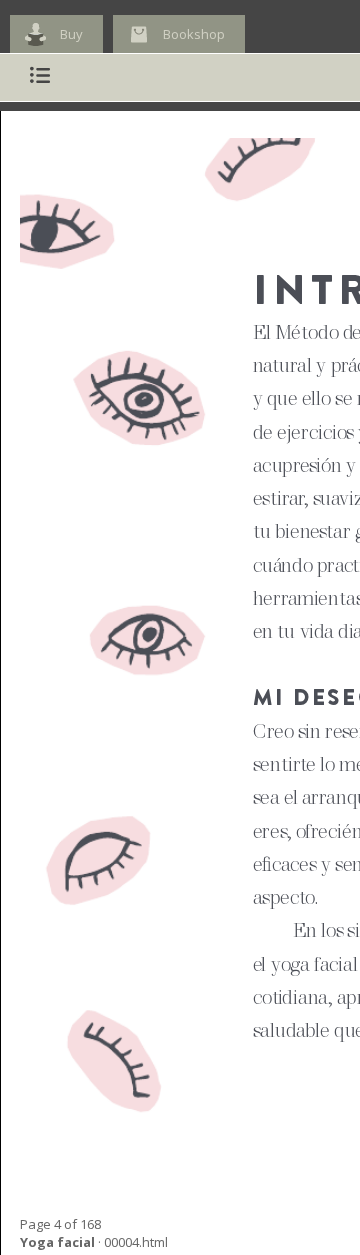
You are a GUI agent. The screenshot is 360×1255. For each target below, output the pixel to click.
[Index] (40, 77)
